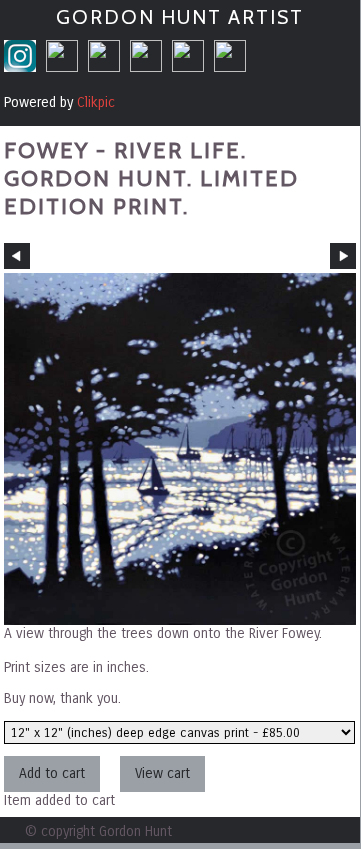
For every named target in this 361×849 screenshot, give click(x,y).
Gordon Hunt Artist (180, 17)
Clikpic (96, 102)
